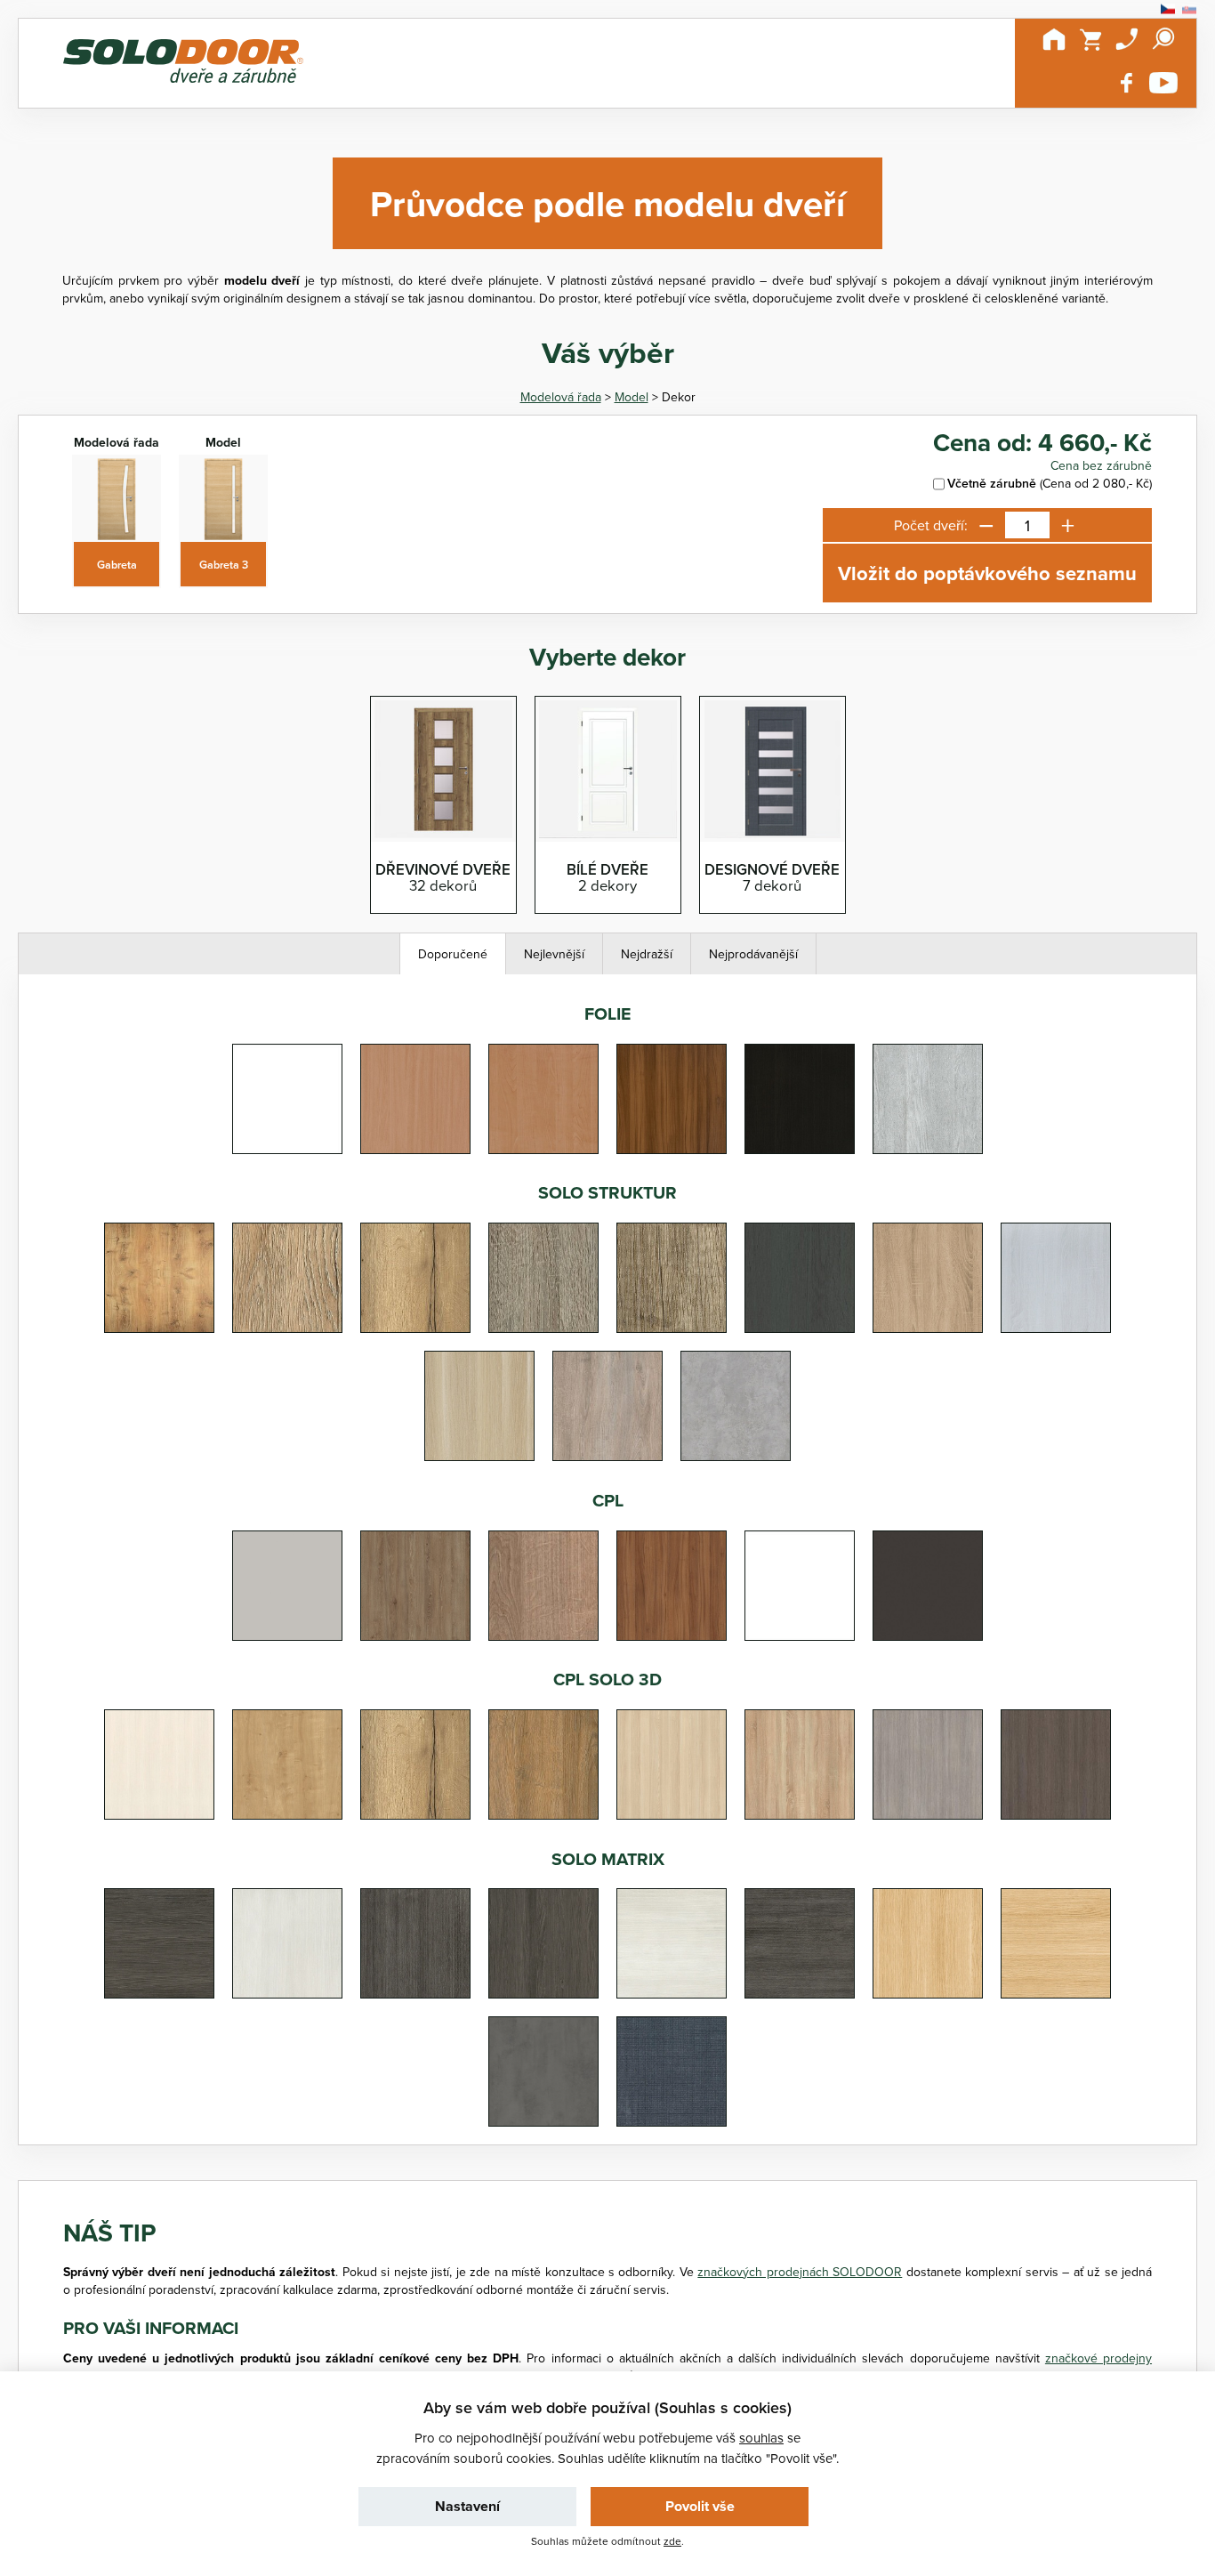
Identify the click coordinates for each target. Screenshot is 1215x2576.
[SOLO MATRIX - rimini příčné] (159, 1943)
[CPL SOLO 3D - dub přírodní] (287, 1764)
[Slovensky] (1189, 9)
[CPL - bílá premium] (800, 1586)
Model (632, 397)
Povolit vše (700, 2506)
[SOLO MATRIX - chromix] (543, 2071)
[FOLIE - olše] (543, 1099)
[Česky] (1168, 9)
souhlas (761, 2438)
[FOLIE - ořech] (672, 1099)
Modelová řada (561, 397)
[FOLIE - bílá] (287, 1099)
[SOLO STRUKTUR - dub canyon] (672, 1278)
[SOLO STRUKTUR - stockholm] (479, 1406)
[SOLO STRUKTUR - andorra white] (1056, 1278)
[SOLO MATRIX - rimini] (543, 1943)
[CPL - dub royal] (543, 1586)
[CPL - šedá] (287, 1586)
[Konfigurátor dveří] (183, 63)
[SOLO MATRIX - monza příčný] (672, 1943)
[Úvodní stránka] (1054, 39)
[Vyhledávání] (1163, 39)
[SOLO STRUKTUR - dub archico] (543, 1278)
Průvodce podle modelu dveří (607, 203)
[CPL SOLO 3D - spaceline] (1056, 1764)
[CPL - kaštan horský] (415, 1586)
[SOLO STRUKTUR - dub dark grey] (800, 1278)
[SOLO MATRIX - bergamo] (1056, 1943)
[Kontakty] (1127, 39)
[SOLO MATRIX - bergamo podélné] (928, 1943)
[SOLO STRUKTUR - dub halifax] (415, 1278)
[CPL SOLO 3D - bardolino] (800, 1764)
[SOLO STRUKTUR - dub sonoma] (928, 1278)
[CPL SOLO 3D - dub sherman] (543, 1764)
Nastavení (467, 2506)
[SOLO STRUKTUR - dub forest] (159, 1278)
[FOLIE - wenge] (800, 1099)
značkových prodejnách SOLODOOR (800, 2272)
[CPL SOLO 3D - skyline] (928, 1764)
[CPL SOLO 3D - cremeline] (159, 1764)
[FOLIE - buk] (415, 1099)
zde (672, 2541)
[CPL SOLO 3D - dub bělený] (672, 1764)
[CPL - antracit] (928, 1586)
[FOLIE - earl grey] (928, 1099)
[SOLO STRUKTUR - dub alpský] (287, 1278)
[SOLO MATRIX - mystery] (672, 2071)
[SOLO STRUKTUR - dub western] (607, 1406)
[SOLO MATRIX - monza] (287, 1943)
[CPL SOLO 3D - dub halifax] (415, 1764)
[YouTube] (1163, 83)
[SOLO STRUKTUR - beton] (736, 1406)
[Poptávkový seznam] (1090, 39)
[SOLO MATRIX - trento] (415, 1943)
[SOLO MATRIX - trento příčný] (800, 1943)
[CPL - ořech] (672, 1586)
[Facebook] (1127, 83)
